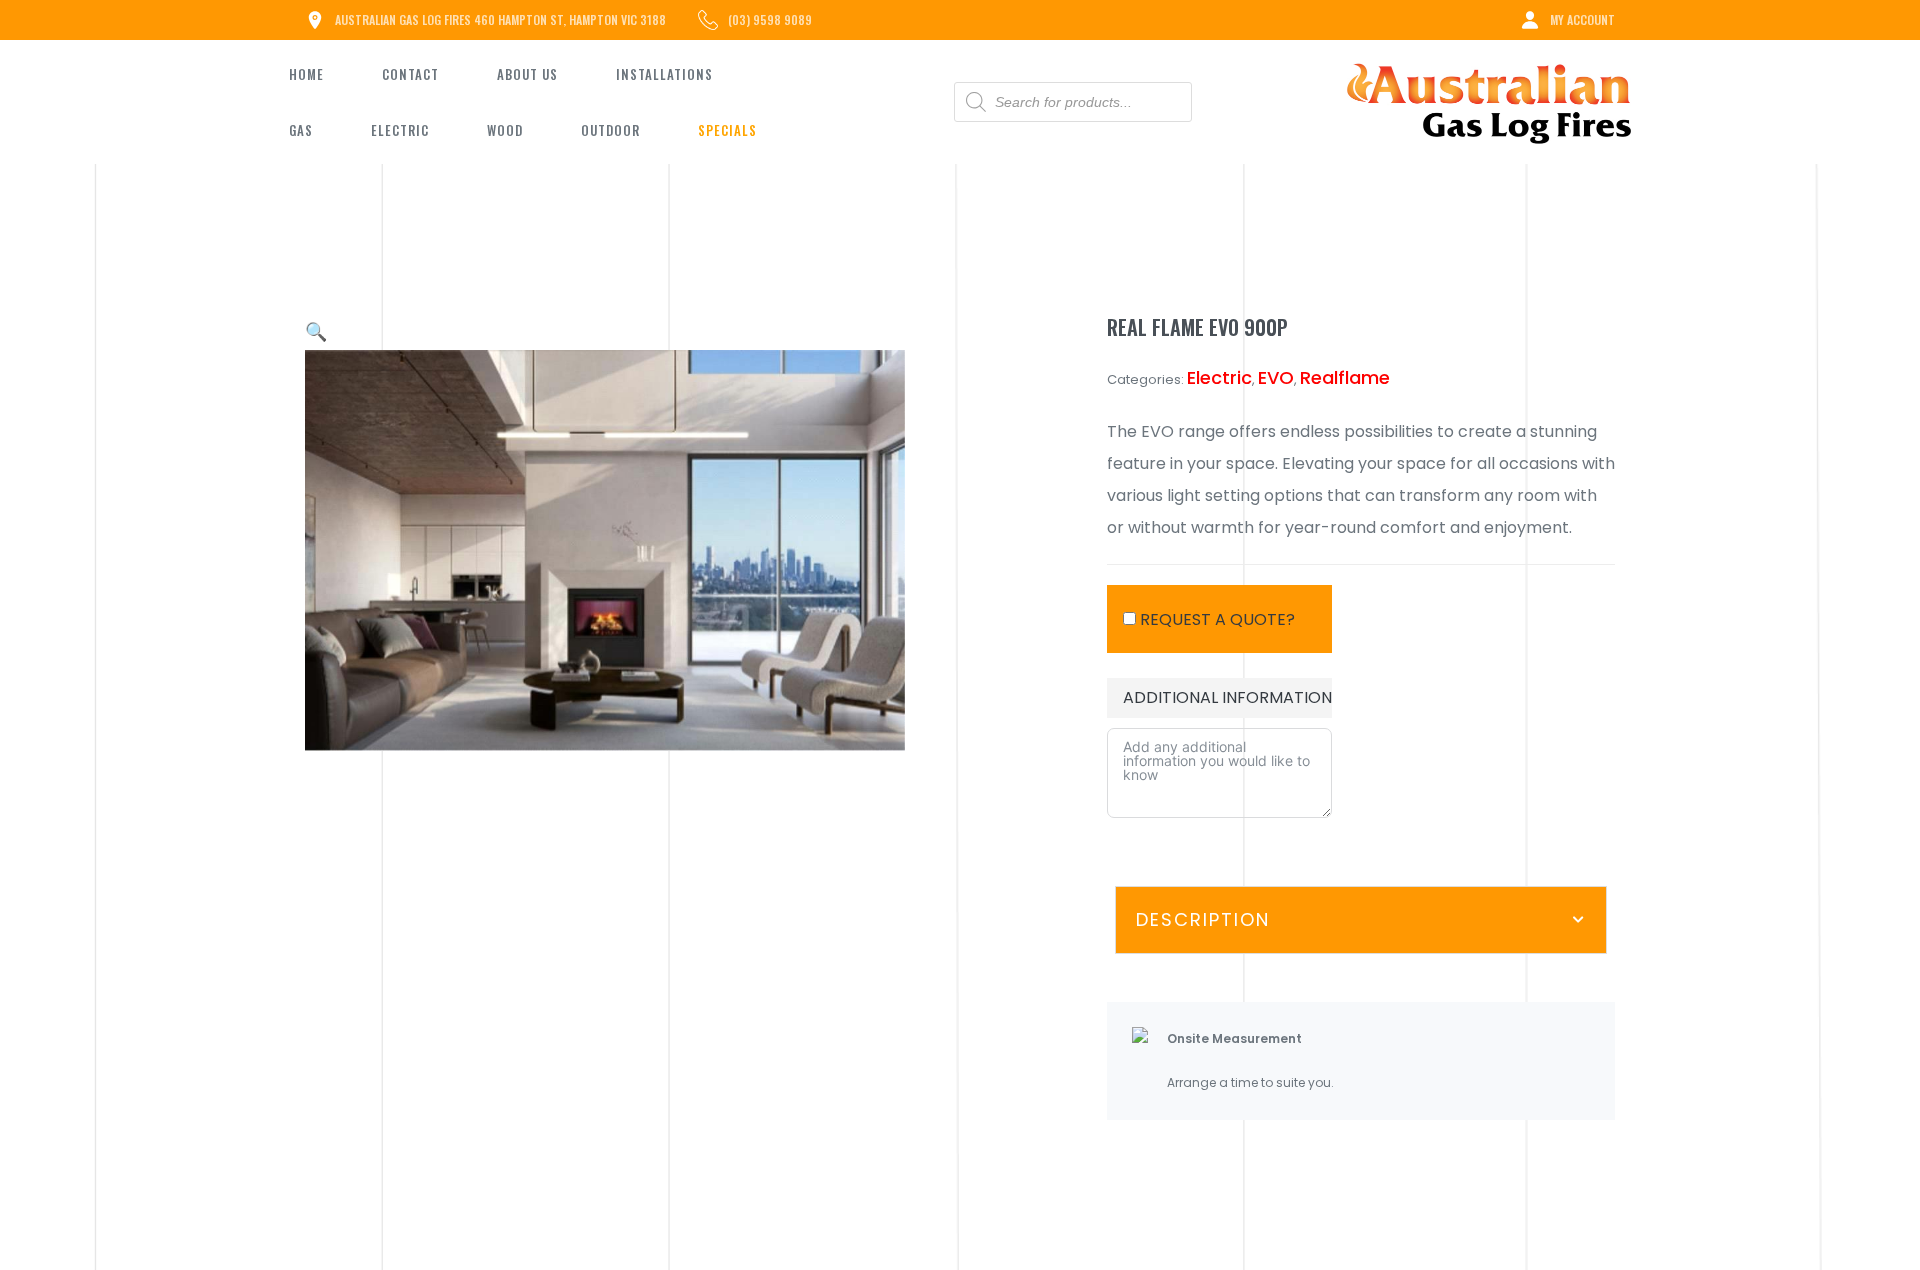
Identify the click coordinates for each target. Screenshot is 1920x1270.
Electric (1219, 377)
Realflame (1345, 377)
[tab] (1361, 920)
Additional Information (1227, 697)
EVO (1276, 377)
